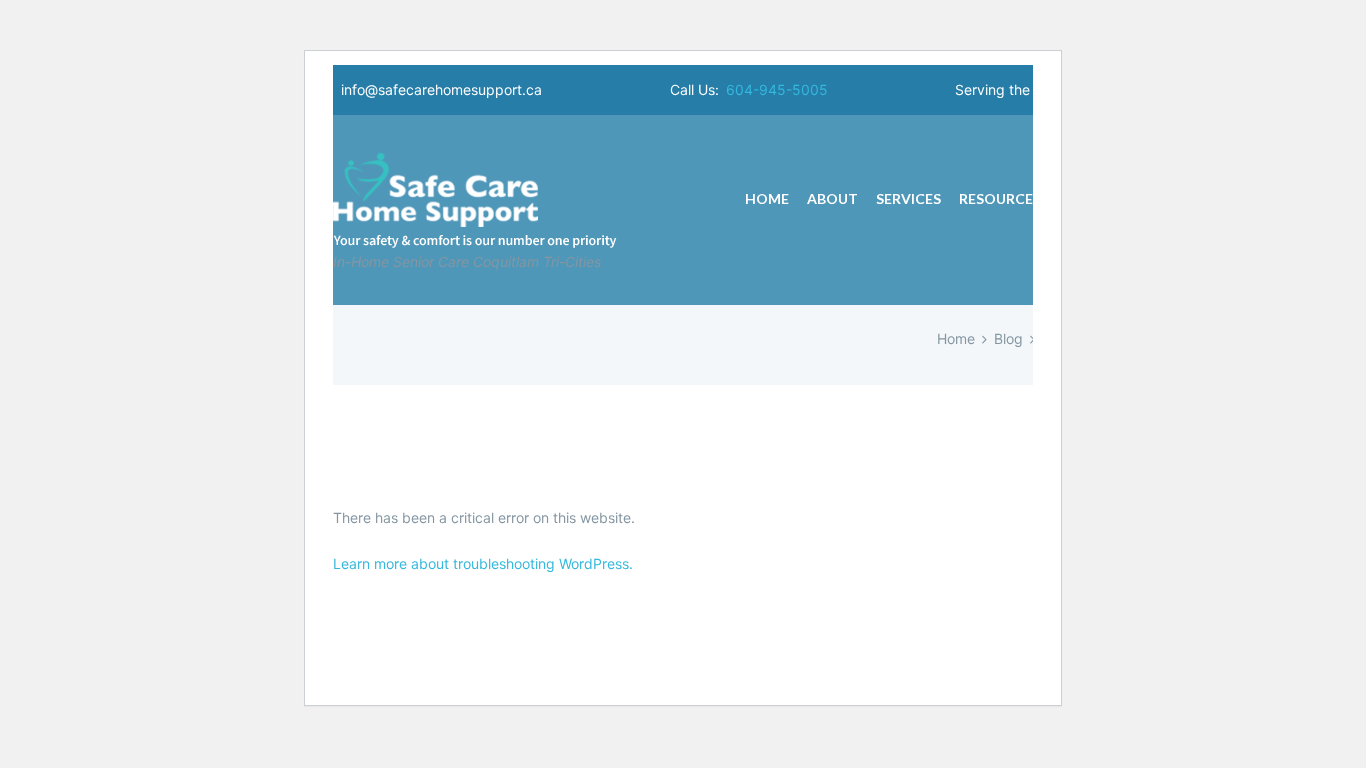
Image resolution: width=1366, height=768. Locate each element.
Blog (1008, 338)
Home (956, 338)
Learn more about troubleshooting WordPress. (483, 563)
